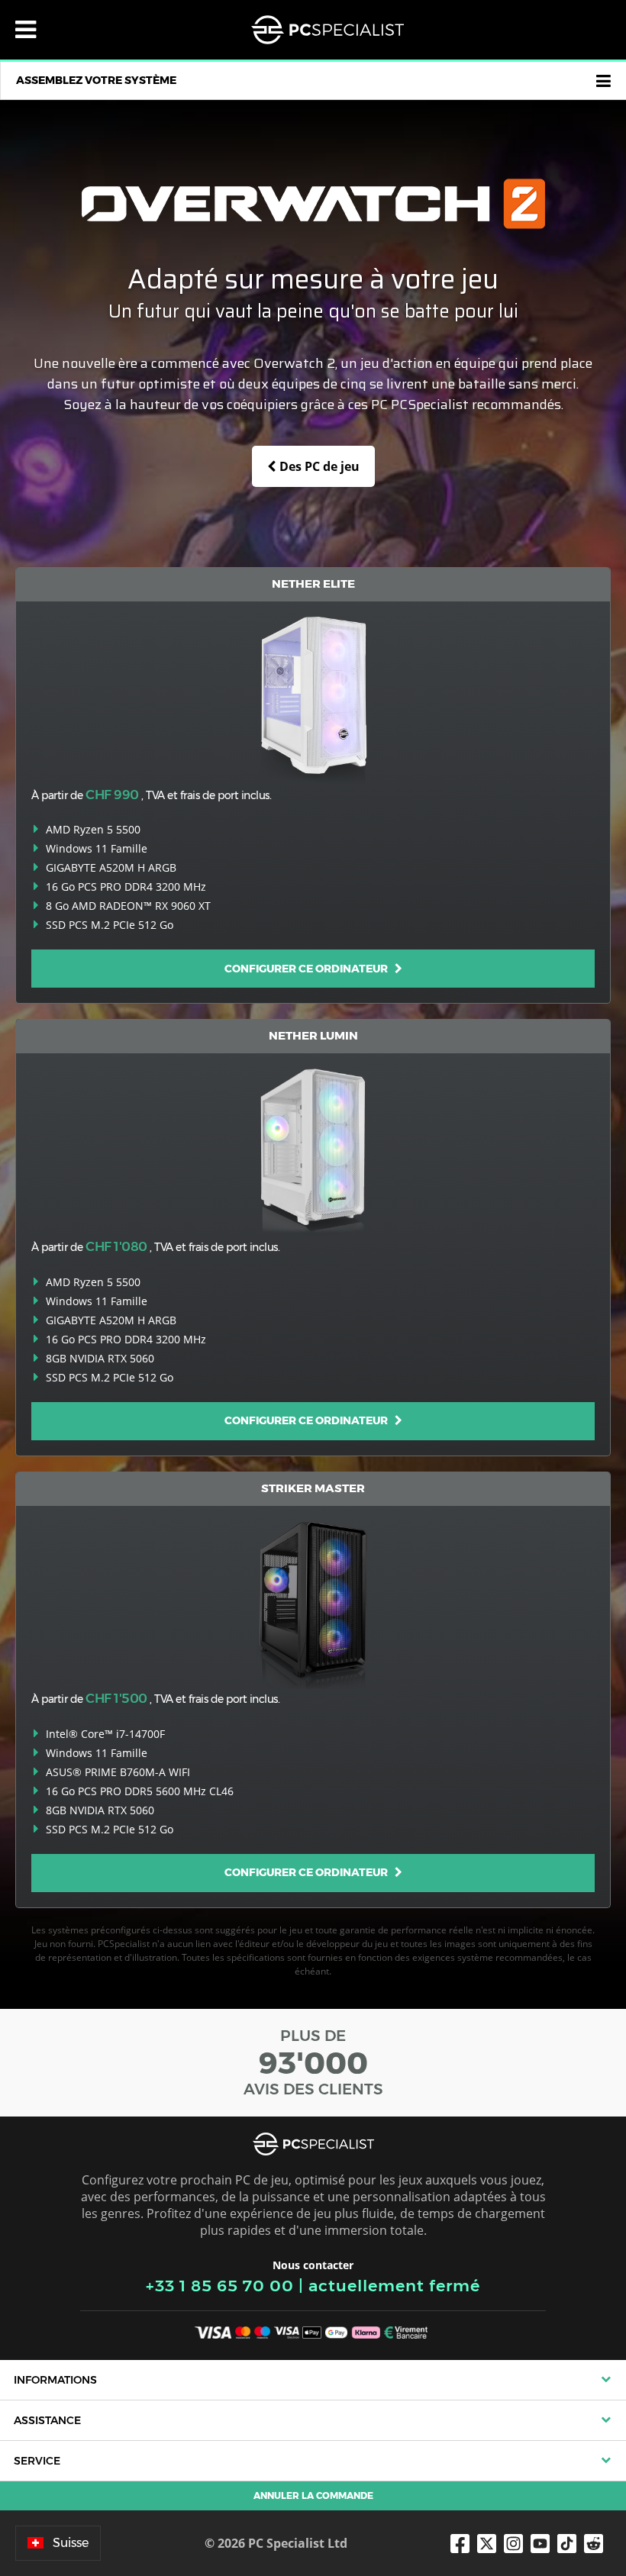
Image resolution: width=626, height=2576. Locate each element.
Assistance (47, 2420)
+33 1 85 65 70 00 (220, 2286)
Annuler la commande (313, 2495)
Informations (55, 2380)
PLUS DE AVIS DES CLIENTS (313, 2062)
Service (37, 2461)
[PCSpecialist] (328, 30)
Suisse (71, 2543)
